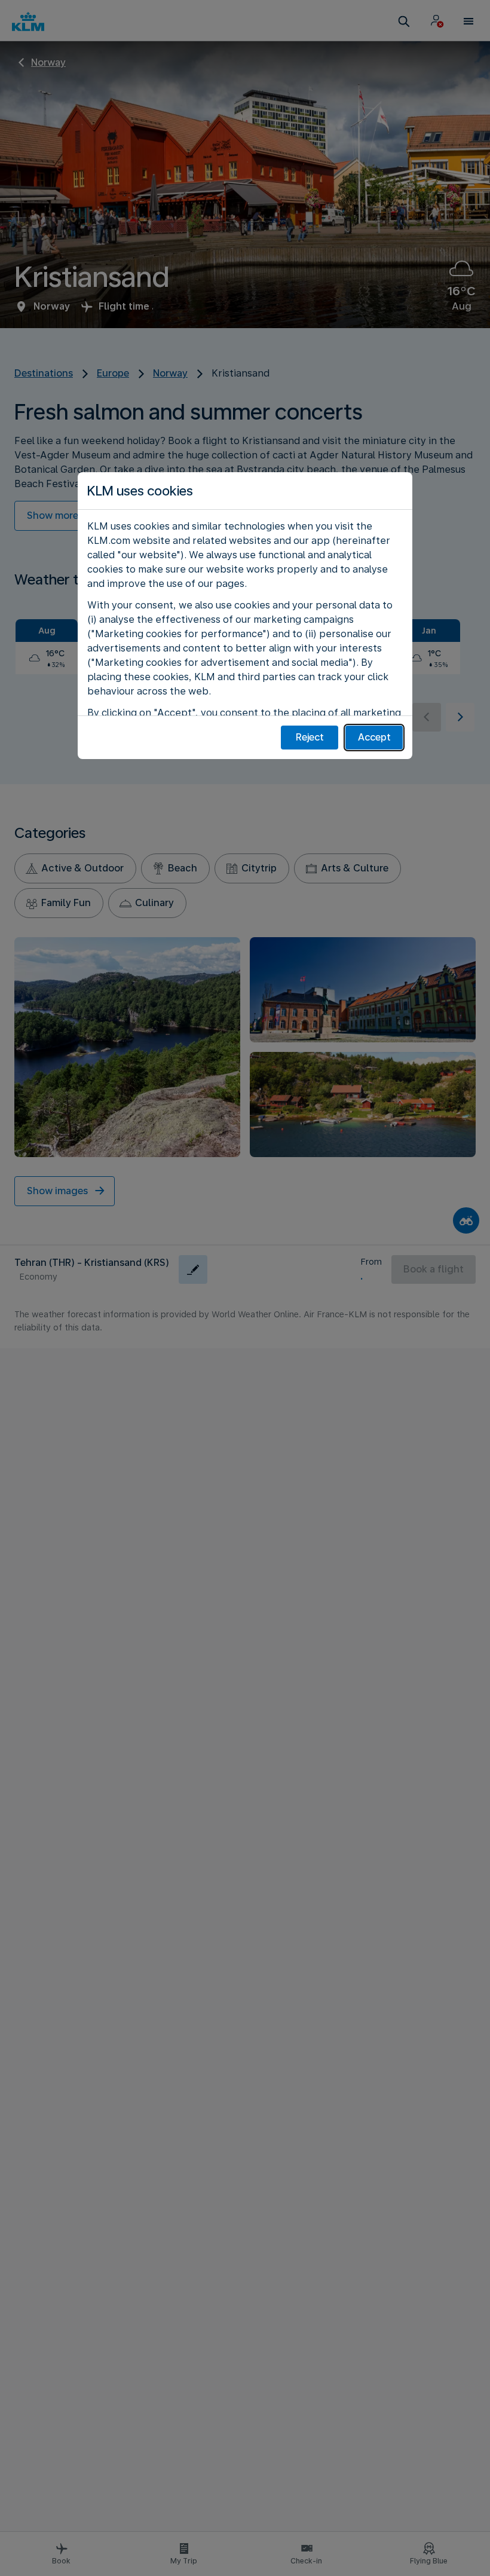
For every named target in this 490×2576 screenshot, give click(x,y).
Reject (310, 737)
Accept (374, 737)
